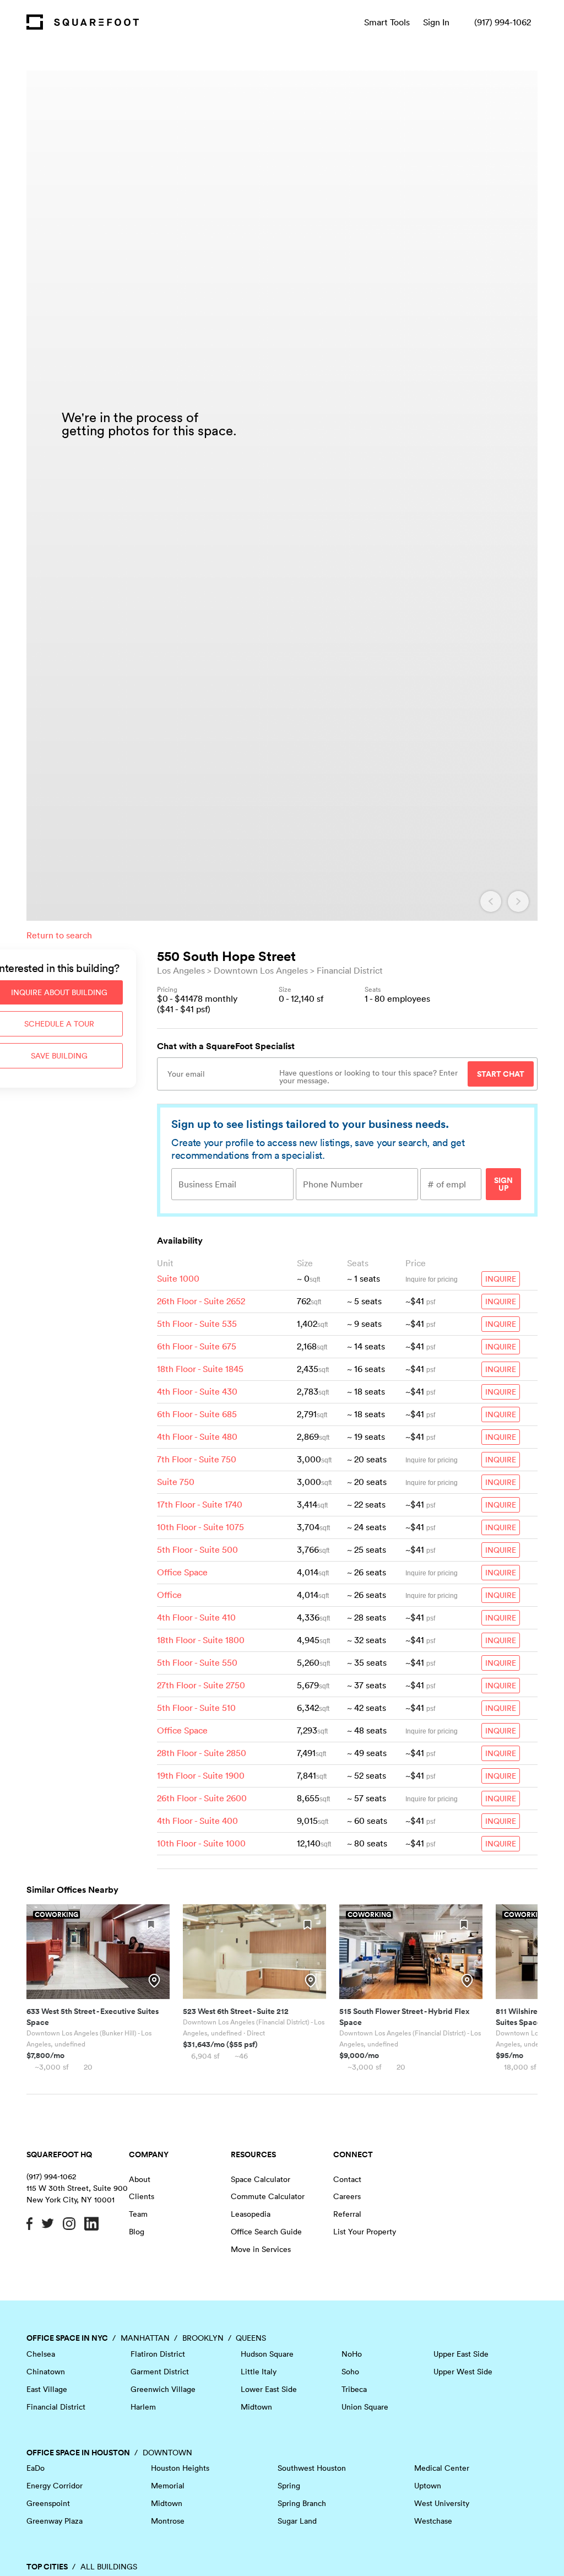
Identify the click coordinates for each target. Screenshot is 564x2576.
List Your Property (365, 2232)
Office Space (182, 1572)
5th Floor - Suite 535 (197, 1324)
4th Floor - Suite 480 (197, 1436)
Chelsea (41, 2354)
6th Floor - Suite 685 (197, 1414)
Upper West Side (463, 2372)
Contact (347, 2179)
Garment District (160, 2372)
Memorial (168, 2486)
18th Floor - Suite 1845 (200, 1369)
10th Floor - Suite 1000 (201, 1843)
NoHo (352, 2354)
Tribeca (354, 2389)
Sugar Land (297, 2521)
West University (442, 2503)
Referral (347, 2214)
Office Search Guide (266, 2232)
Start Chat (501, 1074)
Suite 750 (176, 1482)
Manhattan (145, 2338)
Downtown (167, 2453)
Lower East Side (269, 2389)
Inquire (501, 1279)
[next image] (518, 901)
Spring (289, 2486)
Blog (137, 2232)
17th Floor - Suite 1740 (200, 1504)
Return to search (59, 935)
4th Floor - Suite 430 (197, 1391)
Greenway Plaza (55, 2521)
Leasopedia (251, 2214)
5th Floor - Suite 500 (197, 1549)
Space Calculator (261, 2179)
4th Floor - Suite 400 (197, 1821)
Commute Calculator (268, 2196)
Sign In (436, 22)
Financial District (350, 970)
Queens (251, 2338)
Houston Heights (180, 2468)
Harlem (143, 2407)
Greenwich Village (163, 2389)
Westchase (433, 2521)
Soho (350, 2372)
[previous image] (491, 901)
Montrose (168, 2521)
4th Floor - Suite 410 (196, 1617)
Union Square (365, 2407)
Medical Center (442, 2468)
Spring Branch (302, 2503)
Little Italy (259, 2372)
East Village (47, 2389)
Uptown (428, 2486)
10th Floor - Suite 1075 (200, 1527)
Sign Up (503, 1184)
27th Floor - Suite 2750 (201, 1685)
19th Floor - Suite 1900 (201, 1775)
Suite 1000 (178, 1278)
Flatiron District (158, 2354)
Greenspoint (48, 2503)
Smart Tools (387, 22)
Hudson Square (267, 2354)
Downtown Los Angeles (261, 970)
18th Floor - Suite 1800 (201, 1640)
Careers (347, 2196)
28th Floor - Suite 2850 (202, 1753)
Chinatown (46, 2372)
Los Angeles (181, 970)
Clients (142, 2196)
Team (138, 2214)
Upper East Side (461, 2354)
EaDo (36, 2468)
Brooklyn (203, 2338)
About (140, 2179)
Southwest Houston (312, 2468)
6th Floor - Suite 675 (197, 1346)
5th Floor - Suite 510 (196, 1708)
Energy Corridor (55, 2486)
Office (169, 1595)
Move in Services (261, 2249)
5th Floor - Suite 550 (197, 1662)
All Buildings (109, 2567)
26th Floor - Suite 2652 (201, 1301)
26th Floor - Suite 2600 (202, 1798)
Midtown (256, 2407)
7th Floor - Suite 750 (197, 1459)
